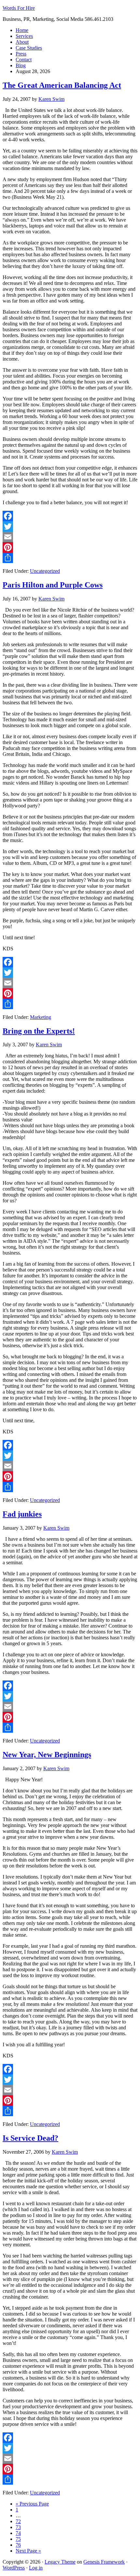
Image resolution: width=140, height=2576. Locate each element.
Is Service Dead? (30, 2138)
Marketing (41, 1017)
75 (18, 2539)
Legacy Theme (60, 2562)
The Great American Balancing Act (62, 85)
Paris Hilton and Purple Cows (53, 585)
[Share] (70, 558)
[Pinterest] (70, 547)
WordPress (14, 2568)
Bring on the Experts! (39, 1031)
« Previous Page (32, 2504)
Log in (36, 2568)
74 (18, 2533)
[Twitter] (70, 526)
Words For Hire (19, 8)
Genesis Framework (104, 2562)
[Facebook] (70, 516)
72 (18, 2521)
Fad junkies (22, 1514)
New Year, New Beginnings (47, 1755)
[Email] (70, 537)
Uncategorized (45, 571)
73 (18, 2527)
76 (18, 2545)
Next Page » (28, 2551)
